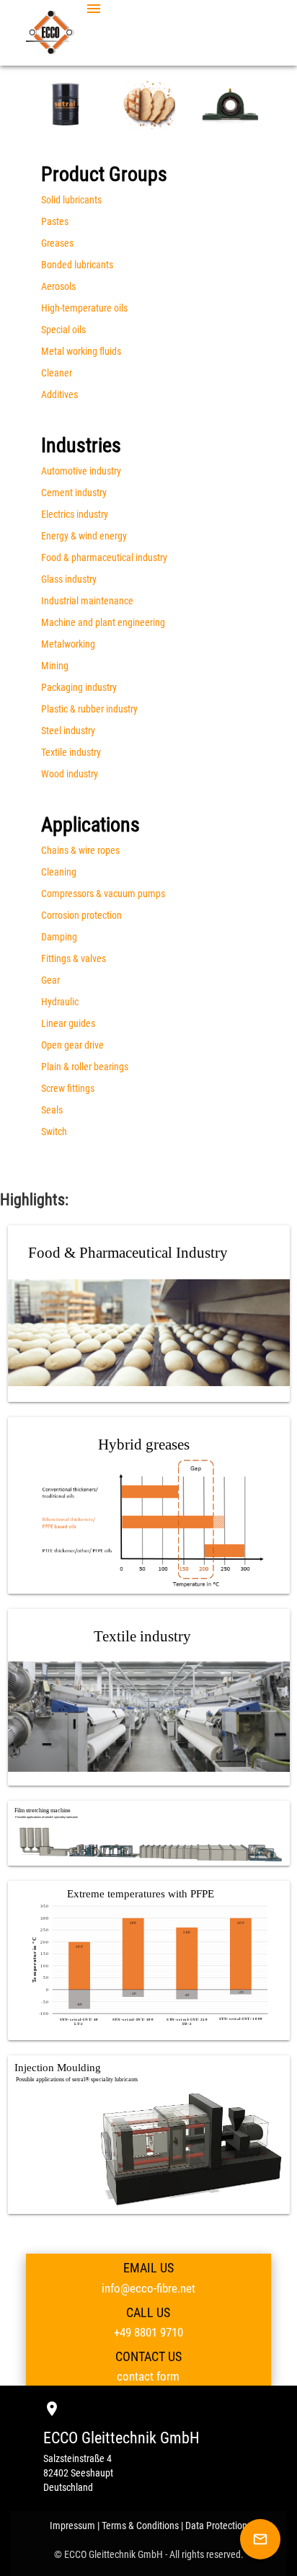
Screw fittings (68, 1088)
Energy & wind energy (84, 536)
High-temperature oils (84, 308)
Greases (57, 243)
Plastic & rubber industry (89, 709)
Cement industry (74, 493)
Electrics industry (75, 514)
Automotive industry (81, 471)
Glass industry (69, 579)
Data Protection (216, 2526)
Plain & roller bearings (85, 1067)
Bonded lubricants (77, 265)
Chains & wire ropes (80, 850)
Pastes (55, 221)
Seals (52, 1110)
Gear (50, 980)
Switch (54, 1132)
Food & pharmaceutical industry (104, 557)
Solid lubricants (71, 200)
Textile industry (71, 752)
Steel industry (68, 731)
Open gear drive (72, 1045)
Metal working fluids (81, 351)
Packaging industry (79, 687)
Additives (59, 394)
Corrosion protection (81, 915)
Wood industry (70, 774)
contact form (148, 2376)
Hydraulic (60, 1002)
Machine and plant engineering (103, 622)
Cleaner (57, 373)
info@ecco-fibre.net (148, 2288)
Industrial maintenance (87, 601)
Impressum (72, 2526)
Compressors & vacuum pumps (103, 894)
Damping (59, 937)
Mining (55, 666)
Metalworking (68, 644)
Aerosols (58, 286)
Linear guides (68, 1023)
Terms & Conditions (140, 2526)
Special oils (63, 330)
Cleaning (59, 872)
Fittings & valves (74, 958)
